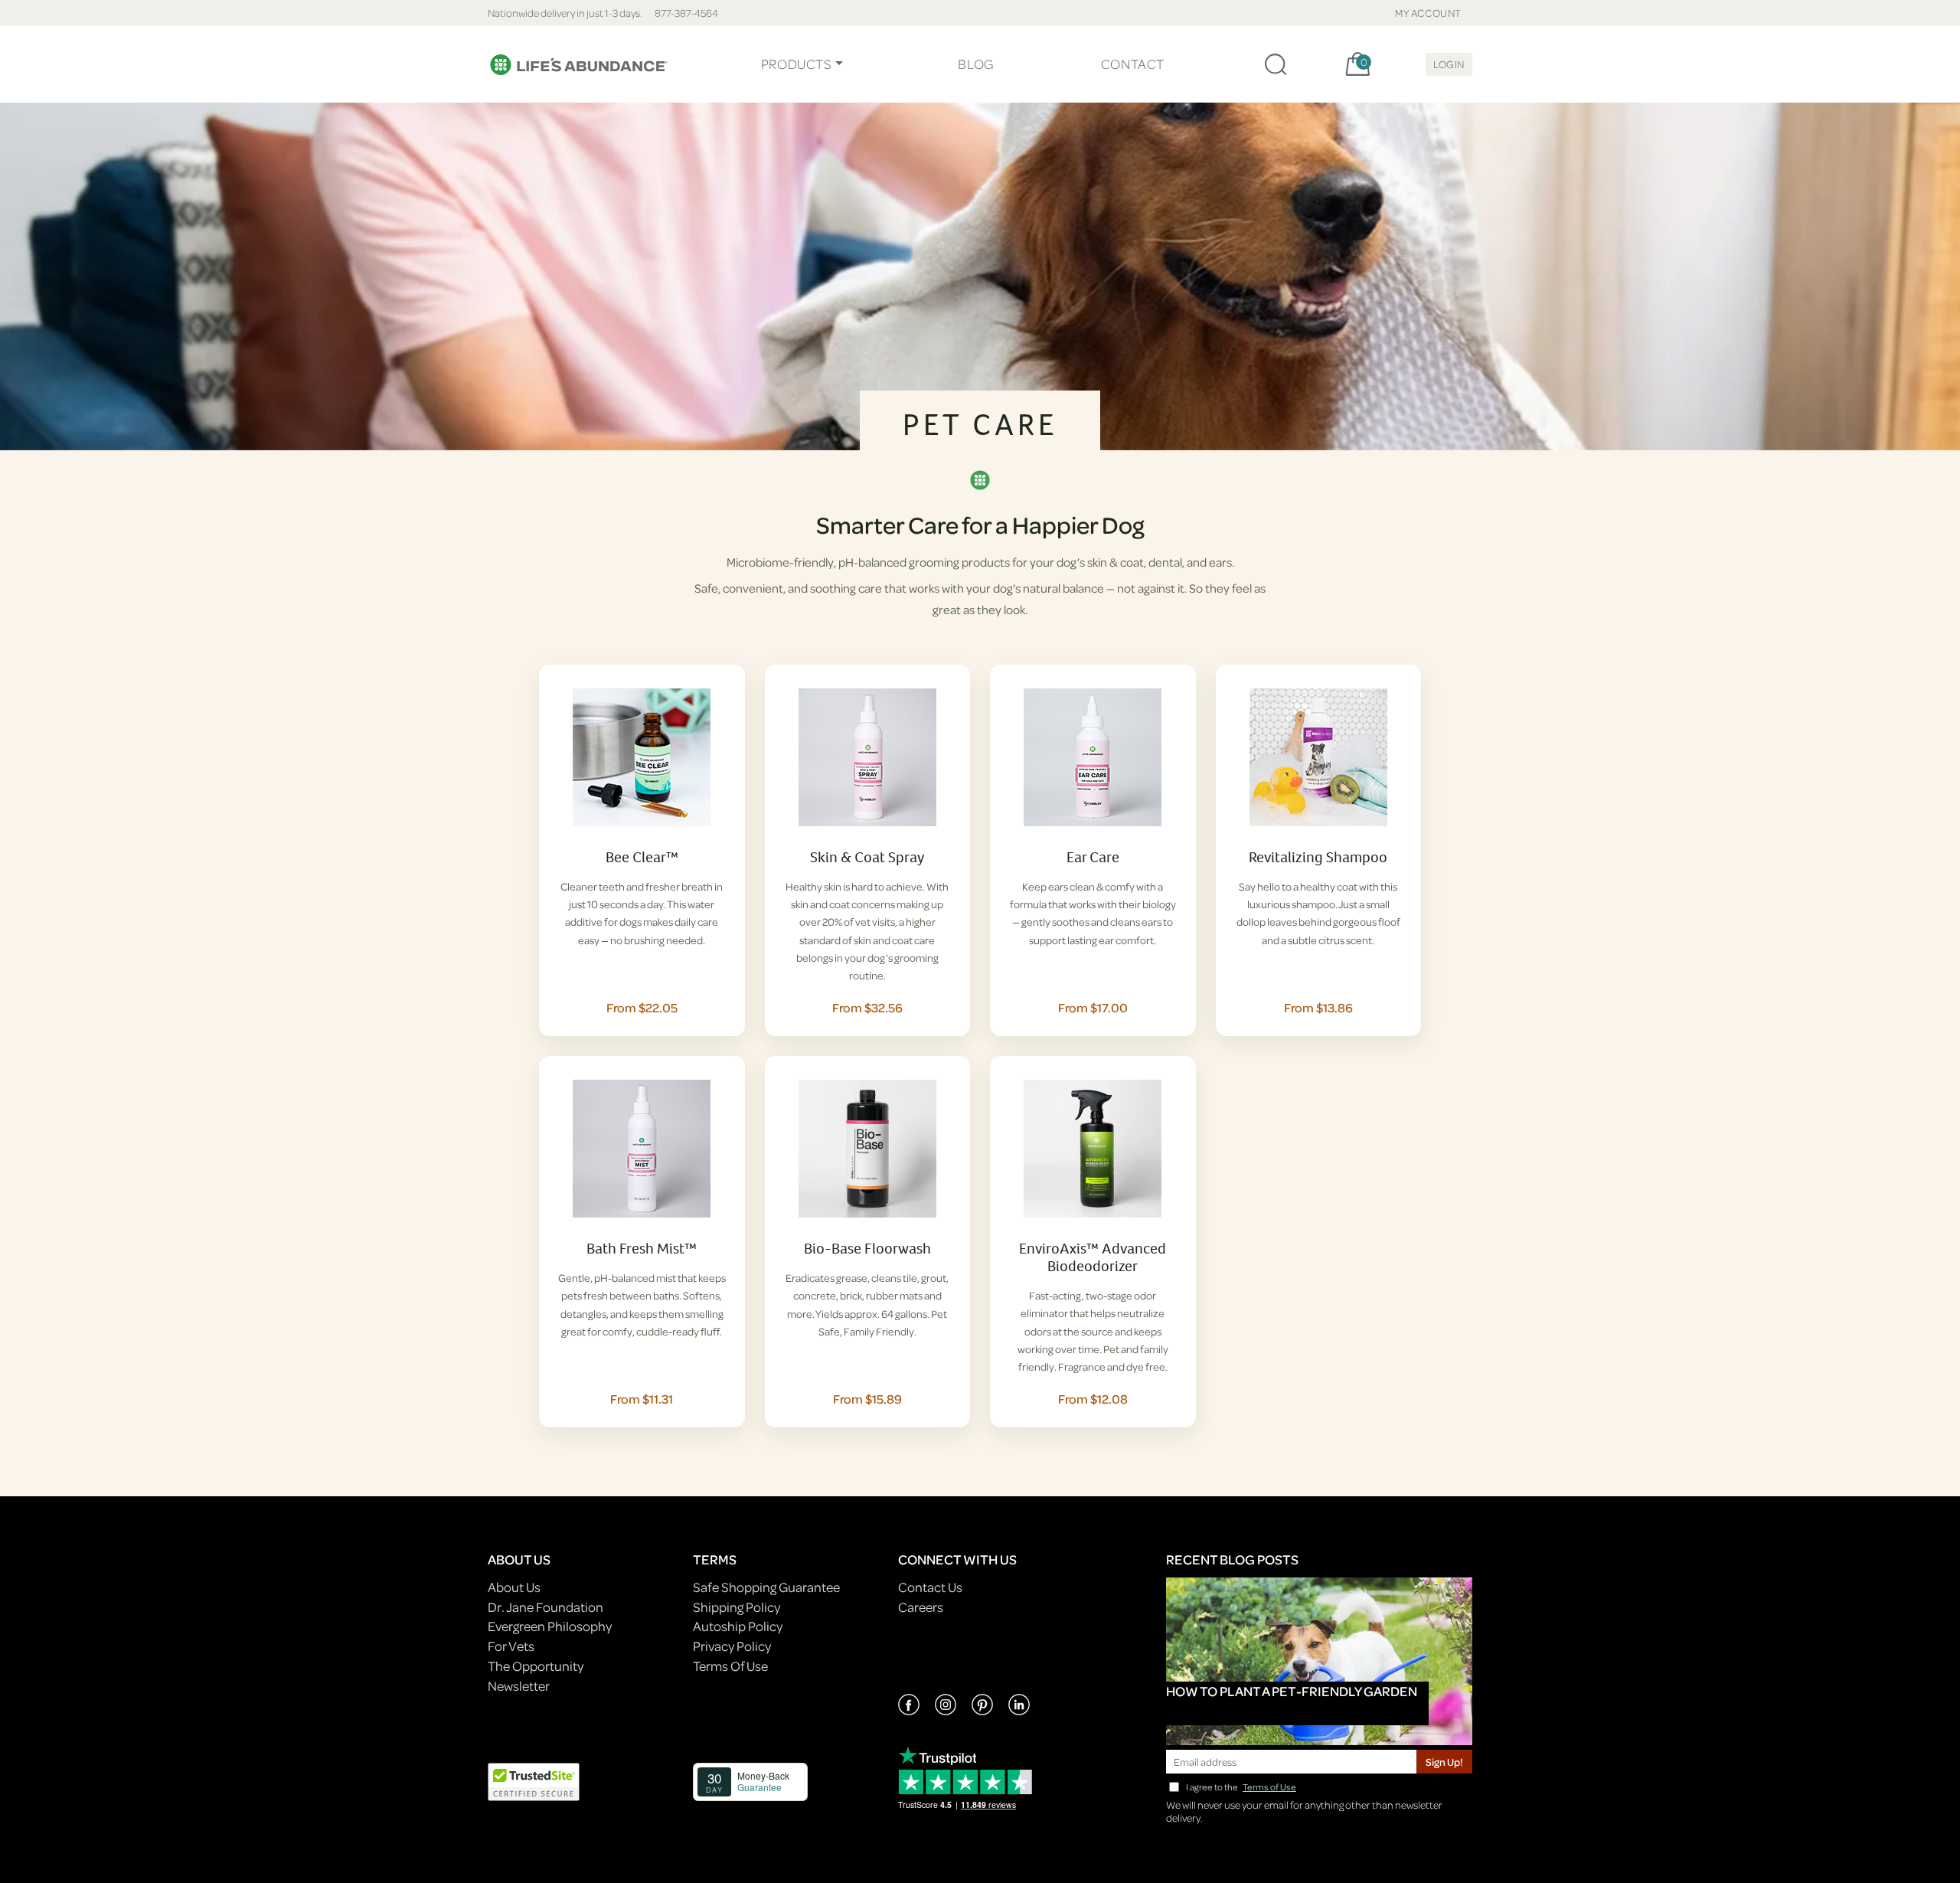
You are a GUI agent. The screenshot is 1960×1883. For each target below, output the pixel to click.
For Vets (511, 1646)
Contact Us (930, 1587)
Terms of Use (1269, 1787)
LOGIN (1449, 64)
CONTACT (1133, 64)
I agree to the (1241, 1787)
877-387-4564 (686, 13)
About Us (514, 1587)
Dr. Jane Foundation (546, 1607)
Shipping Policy (737, 1607)
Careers (921, 1607)
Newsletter (519, 1686)
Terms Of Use (730, 1666)
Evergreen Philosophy (550, 1626)
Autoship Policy (738, 1626)
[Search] (1276, 64)
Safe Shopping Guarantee (766, 1587)
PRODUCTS (797, 64)
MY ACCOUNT (1428, 13)
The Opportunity (536, 1666)
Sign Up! (1444, 1762)
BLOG (975, 64)
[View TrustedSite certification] (534, 1781)
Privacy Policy (732, 1646)
